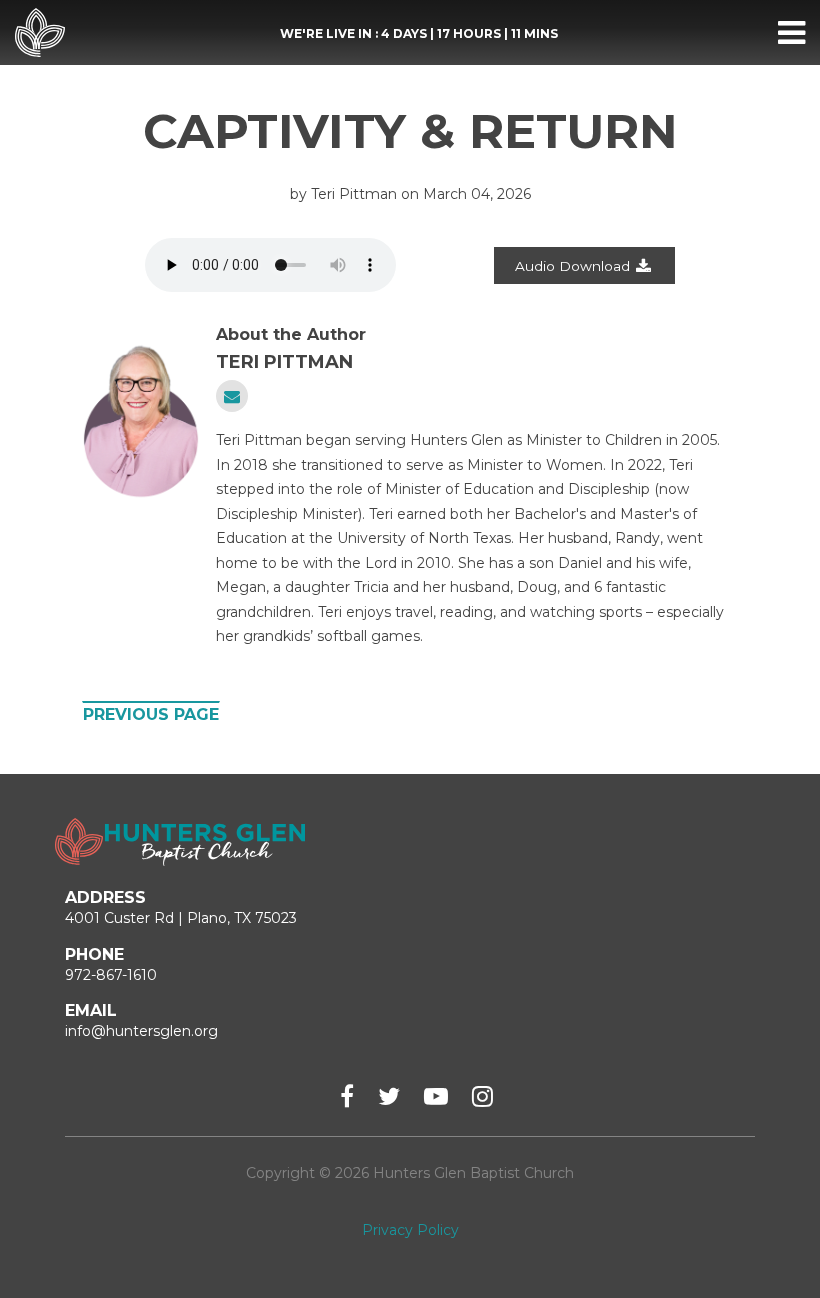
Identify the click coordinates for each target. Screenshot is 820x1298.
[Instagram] (482, 1096)
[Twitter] (389, 1096)
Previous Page (151, 714)
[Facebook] (347, 1096)
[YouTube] (436, 1096)
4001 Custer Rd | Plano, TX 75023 (181, 918)
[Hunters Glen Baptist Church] (40, 33)
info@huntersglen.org (141, 1031)
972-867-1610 (111, 975)
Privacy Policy (410, 1230)
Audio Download (572, 266)
